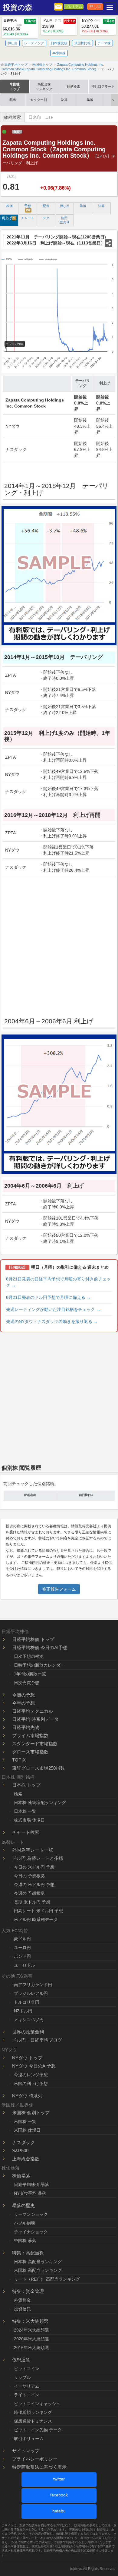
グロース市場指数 (30, 1752)
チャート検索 (26, 1832)
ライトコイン (27, 2395)
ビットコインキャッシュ (37, 2404)
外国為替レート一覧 (33, 1850)
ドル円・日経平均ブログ (37, 2040)
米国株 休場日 (27, 2130)
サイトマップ (26, 2451)
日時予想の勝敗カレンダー (39, 1665)
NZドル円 (23, 2011)
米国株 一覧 (25, 2121)
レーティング (34, 43)
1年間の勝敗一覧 (30, 1674)
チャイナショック (31, 2232)
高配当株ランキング (44, 87)
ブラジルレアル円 (31, 1993)
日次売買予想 (27, 1683)
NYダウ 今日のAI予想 (34, 2066)
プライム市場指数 (30, 1735)
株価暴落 (21, 2176)
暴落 (90, 100)
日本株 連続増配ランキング (40, 1803)
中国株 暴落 (25, 2241)
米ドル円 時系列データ (36, 1919)
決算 (64, 100)
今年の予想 (23, 1703)
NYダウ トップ (27, 2058)
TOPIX (19, 1760)
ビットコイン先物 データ (38, 2430)
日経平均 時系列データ (35, 1719)
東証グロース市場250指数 (38, 1768)
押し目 (95, 7)
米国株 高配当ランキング (38, 2270)
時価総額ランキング (33, 2412)
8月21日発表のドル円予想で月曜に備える (48, 1297)
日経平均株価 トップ (33, 1639)
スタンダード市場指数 (35, 1744)
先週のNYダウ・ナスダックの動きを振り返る (52, 1321)
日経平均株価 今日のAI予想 (40, 1647)
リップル (22, 2377)
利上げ (9, 218)
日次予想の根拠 (29, 1656)
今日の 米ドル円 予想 (34, 1867)
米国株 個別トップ (31, 2113)
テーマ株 (104, 43)
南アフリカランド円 (33, 1985)
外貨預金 (22, 2300)
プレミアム (74, 7)
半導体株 (59, 53)
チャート (28, 218)
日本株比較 (59, 43)
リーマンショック (31, 2214)
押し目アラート (103, 87)
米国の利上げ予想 (31, 2083)
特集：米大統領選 (30, 2321)
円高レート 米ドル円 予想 (38, 1911)
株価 (9, 206)
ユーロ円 (22, 1948)
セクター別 (39, 100)
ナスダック (23, 2142)
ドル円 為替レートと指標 (38, 1858)
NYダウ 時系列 (27, 2096)
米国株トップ (15, 87)
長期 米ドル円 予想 (32, 1902)
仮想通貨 (21, 2360)
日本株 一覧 (25, 1811)
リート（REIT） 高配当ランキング (47, 2279)
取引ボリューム (29, 2439)
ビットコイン (27, 2369)
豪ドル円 (22, 1939)
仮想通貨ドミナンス (33, 2421)
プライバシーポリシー (35, 2459)
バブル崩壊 (25, 2223)
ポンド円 (22, 1956)
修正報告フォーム (59, 1589)
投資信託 (22, 2309)
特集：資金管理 (28, 2291)
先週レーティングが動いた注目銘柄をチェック (53, 1309)
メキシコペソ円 (29, 2020)
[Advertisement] (59, 944)
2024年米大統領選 (31, 2330)
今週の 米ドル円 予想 (34, 1885)
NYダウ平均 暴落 (30, 2193)
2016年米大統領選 (31, 2348)
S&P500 (20, 2151)
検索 (18, 1794)
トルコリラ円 (27, 2002)
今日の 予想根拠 (29, 1876)
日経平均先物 (26, 1727)
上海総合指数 (26, 2159)
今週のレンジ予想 (31, 2075)
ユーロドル (25, 1965)
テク (46, 218)
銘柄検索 (74, 87)
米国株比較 (82, 43)
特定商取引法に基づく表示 (39, 2467)
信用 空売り (65, 220)
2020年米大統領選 (31, 2339)
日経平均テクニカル (33, 1711)
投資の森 (18, 8)
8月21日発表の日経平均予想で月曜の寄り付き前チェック (58, 1282)
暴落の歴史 (23, 2205)
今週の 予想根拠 (29, 1893)
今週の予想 (23, 1695)
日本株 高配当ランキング (38, 2262)
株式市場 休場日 (29, 1820)
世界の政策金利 (28, 2032)
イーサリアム (27, 2386)
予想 (28, 208)
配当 (13, 100)
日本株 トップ (26, 1785)
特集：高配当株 (28, 2253)
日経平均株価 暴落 (31, 2184)
